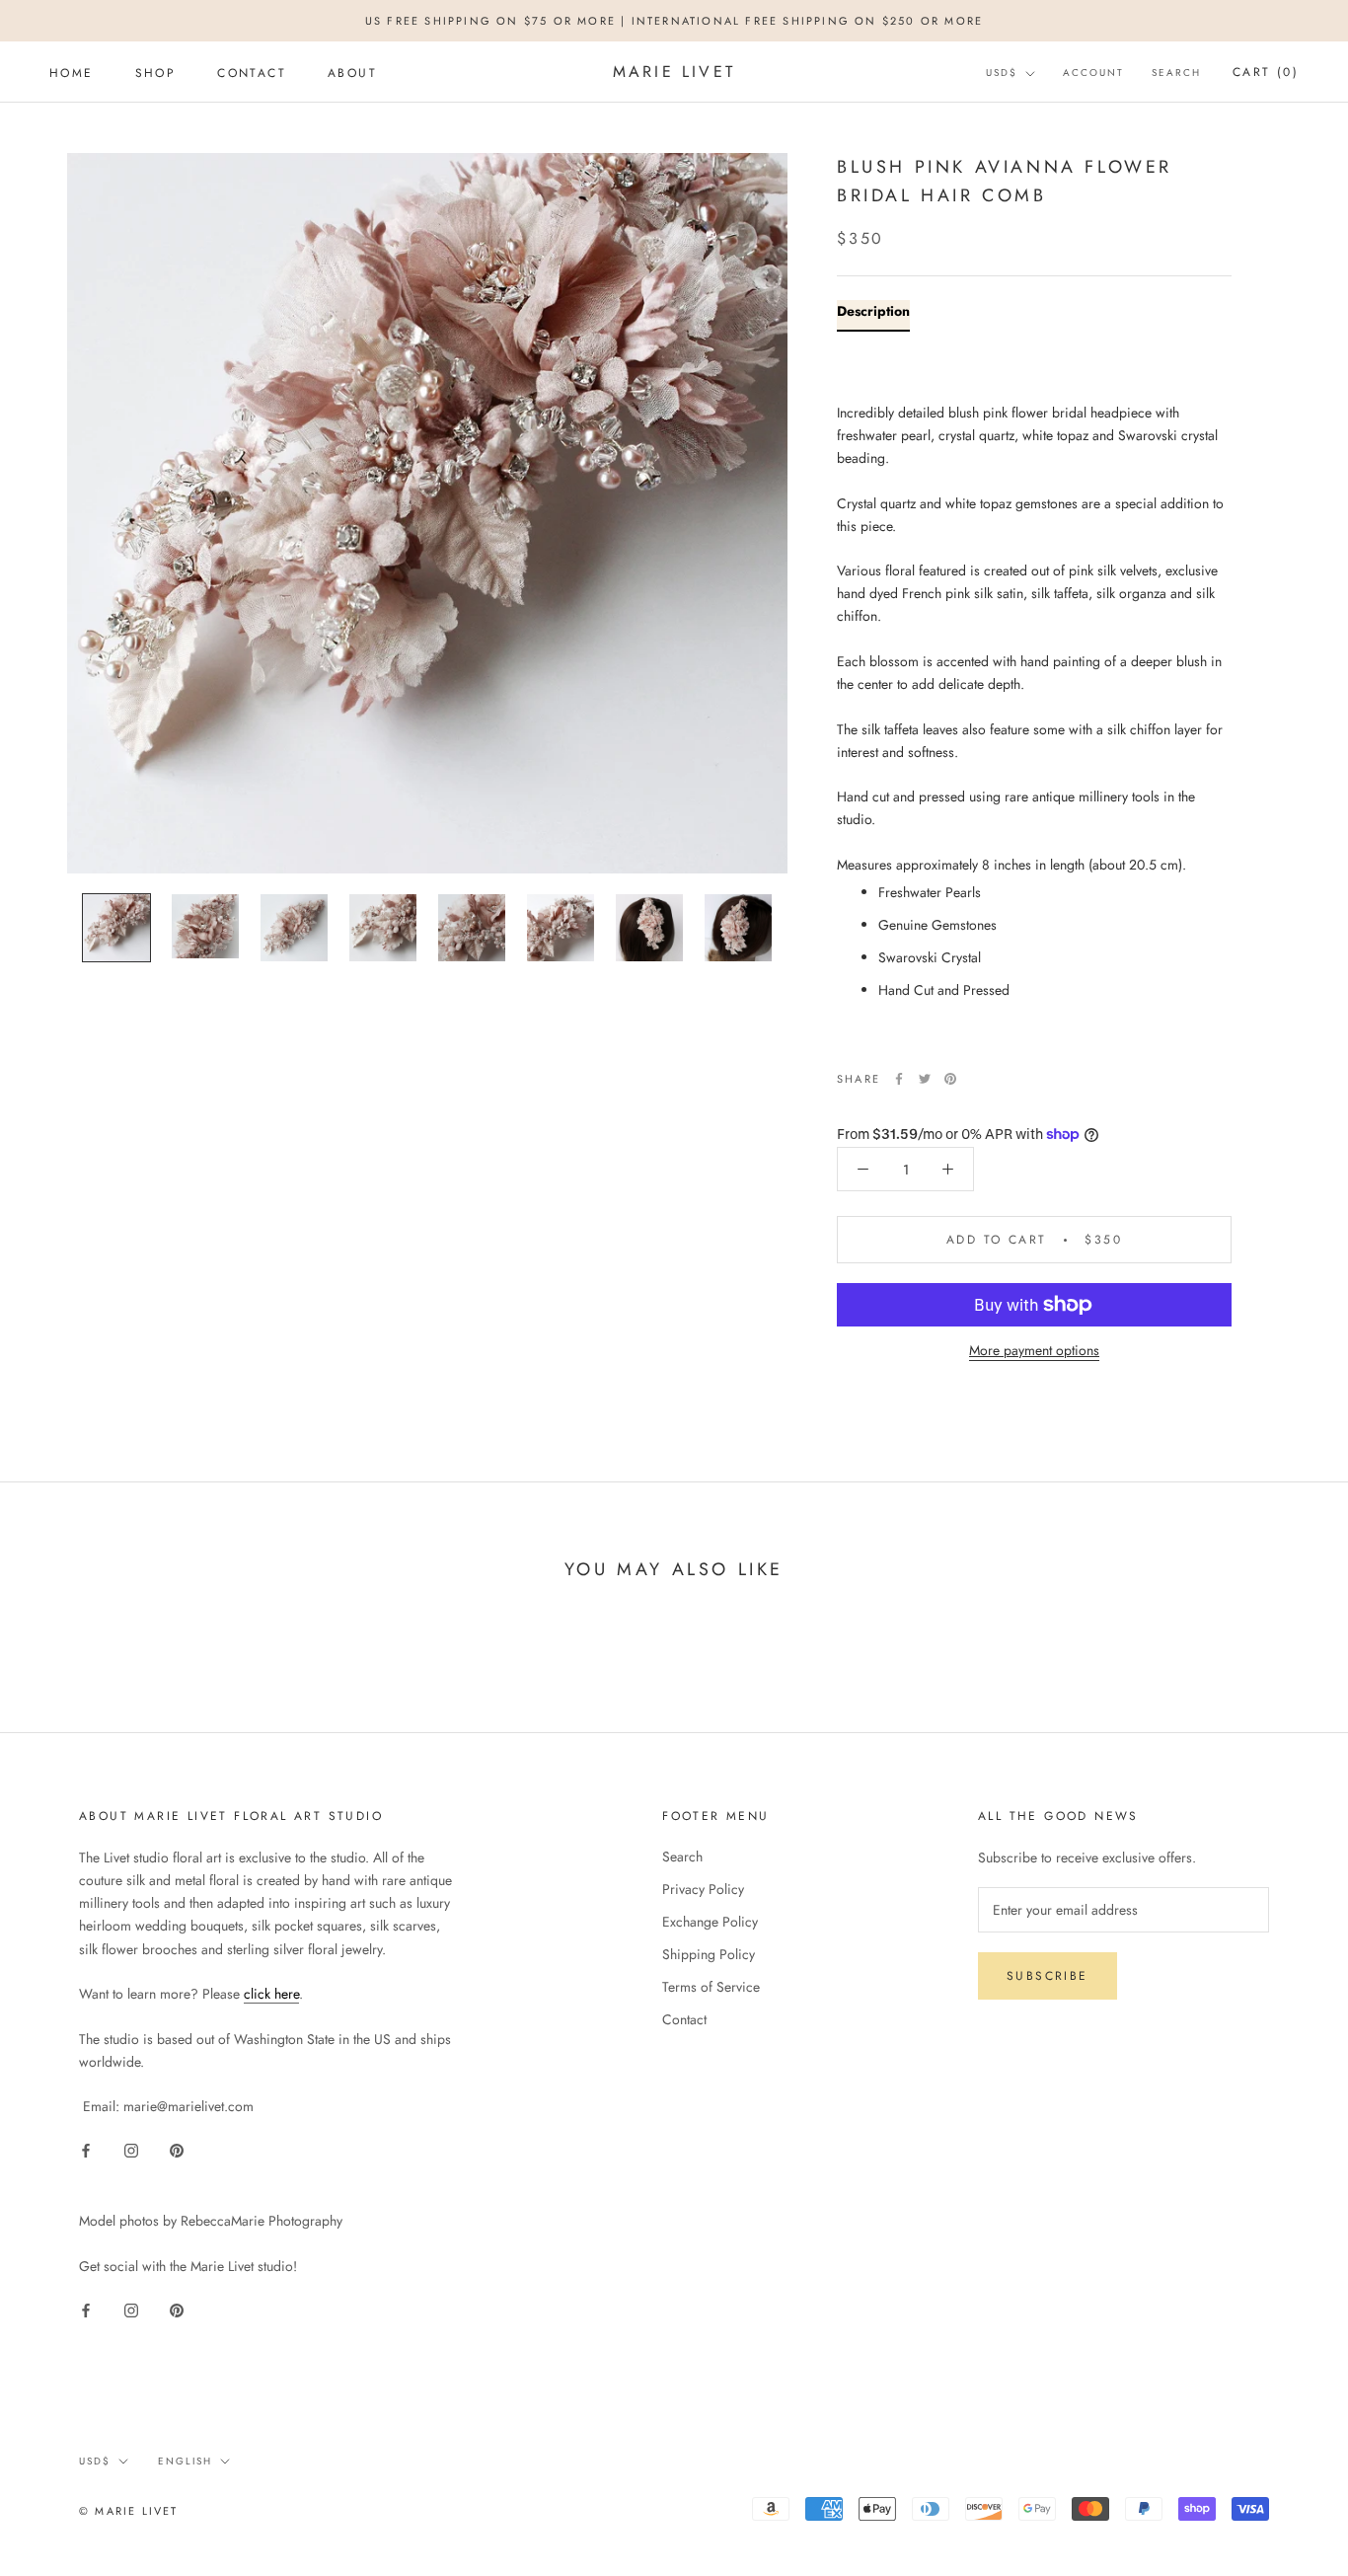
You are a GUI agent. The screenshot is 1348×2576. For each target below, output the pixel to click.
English (185, 2461)
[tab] (873, 315)
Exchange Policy (710, 1922)
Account (1093, 74)
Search (1176, 74)
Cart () (1266, 73)
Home (72, 73)
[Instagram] (131, 2149)
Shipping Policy (709, 1954)
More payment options (1034, 1350)
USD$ (1002, 74)
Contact (252, 73)
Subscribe (1048, 1976)
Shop (156, 73)
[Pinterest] (950, 1079)
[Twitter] (925, 1079)
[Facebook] (899, 1079)
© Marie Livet (129, 2511)
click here (271, 1994)
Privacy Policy (703, 1889)
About (352, 73)
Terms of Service (711, 1987)
